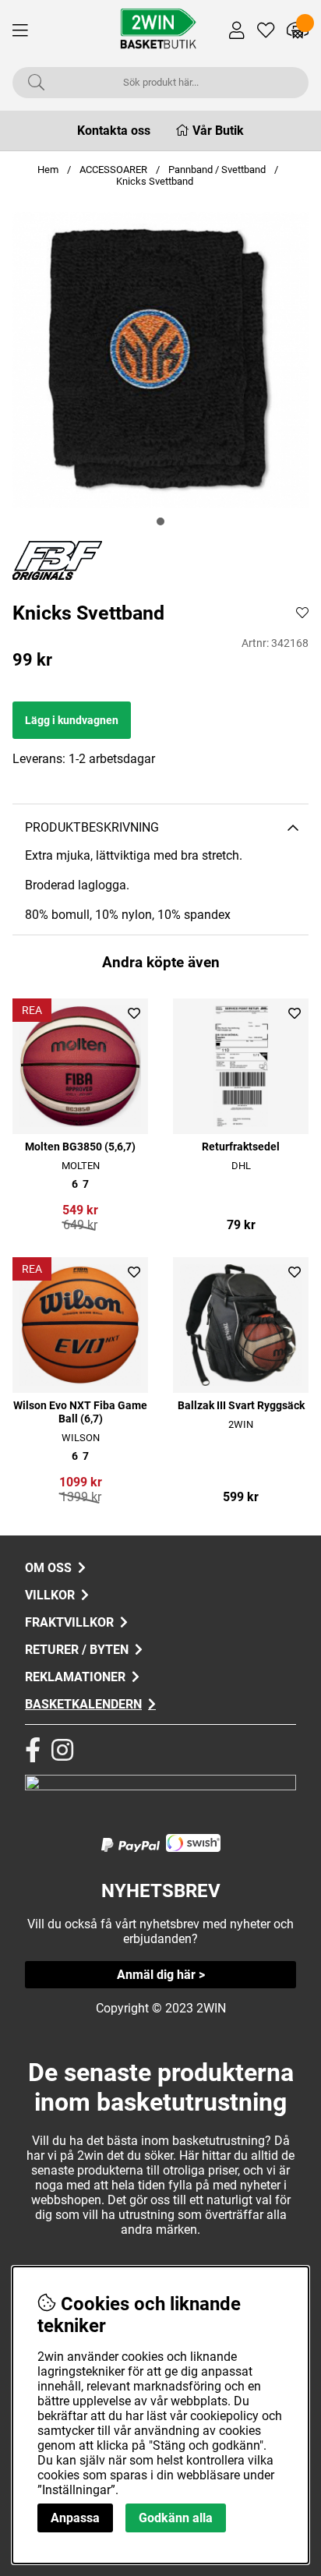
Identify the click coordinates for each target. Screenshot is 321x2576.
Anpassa (75, 2518)
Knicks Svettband (155, 181)
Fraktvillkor (69, 1622)
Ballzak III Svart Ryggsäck (241, 1406)
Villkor (50, 1595)
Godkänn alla (176, 2518)
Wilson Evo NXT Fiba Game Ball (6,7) (80, 1412)
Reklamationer (75, 1677)
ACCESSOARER (115, 170)
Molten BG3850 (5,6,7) (80, 1147)
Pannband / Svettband (217, 170)
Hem (48, 170)
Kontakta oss (114, 131)
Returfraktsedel (241, 1147)
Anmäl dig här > (161, 1975)
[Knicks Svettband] (160, 521)
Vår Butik (218, 131)
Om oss (48, 1568)
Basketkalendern (83, 1704)
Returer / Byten (77, 1650)
